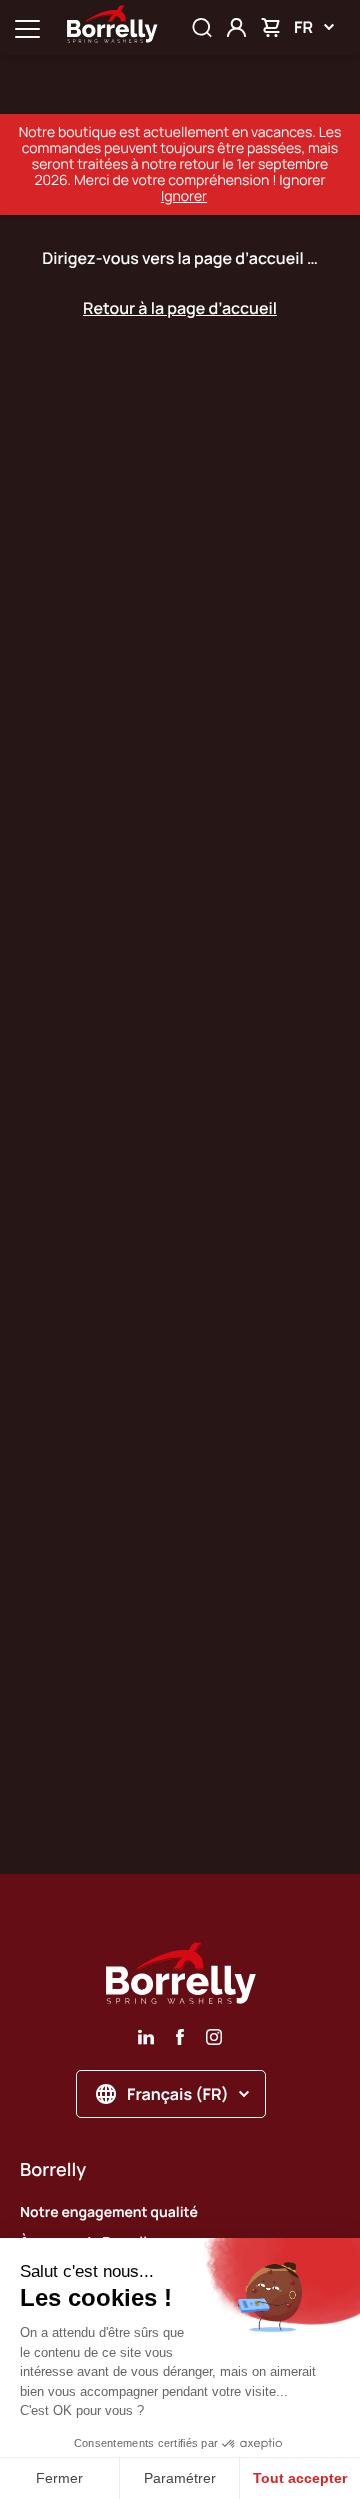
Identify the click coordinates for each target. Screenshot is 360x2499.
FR (303, 27)
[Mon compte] (236, 27)
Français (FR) (178, 2094)
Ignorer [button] (184, 196)
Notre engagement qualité (109, 2212)
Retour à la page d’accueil (180, 308)
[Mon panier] (270, 27)
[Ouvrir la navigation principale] (27, 27)
